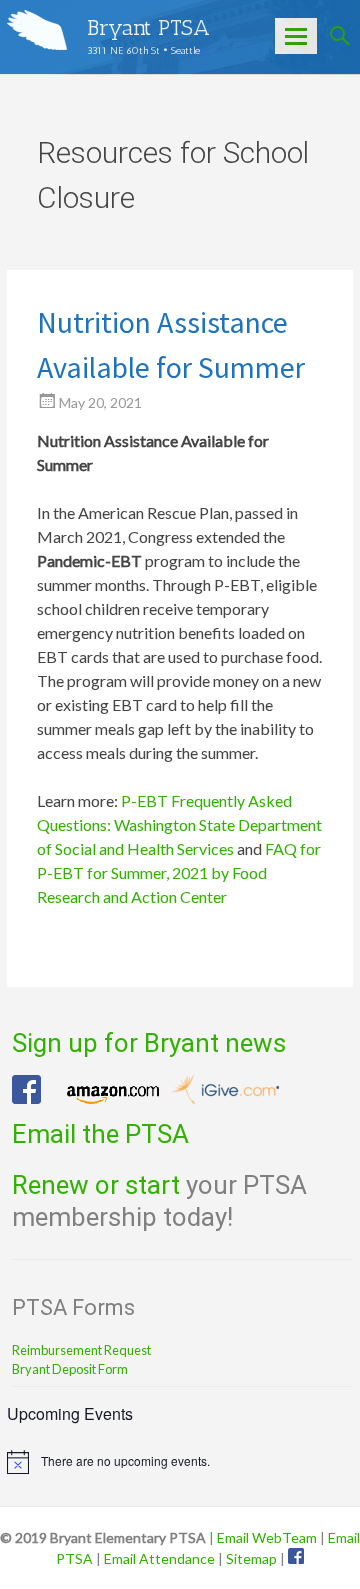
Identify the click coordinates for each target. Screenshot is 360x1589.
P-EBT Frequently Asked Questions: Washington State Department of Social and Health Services (179, 824)
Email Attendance (159, 1558)
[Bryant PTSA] (37, 30)
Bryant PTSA (148, 27)
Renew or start (96, 1185)
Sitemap (251, 1558)
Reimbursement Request (81, 1350)
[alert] (180, 1462)
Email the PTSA (100, 1134)
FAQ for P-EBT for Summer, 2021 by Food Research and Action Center (179, 872)
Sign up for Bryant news (149, 1043)
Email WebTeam (267, 1537)
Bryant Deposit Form (70, 1369)
